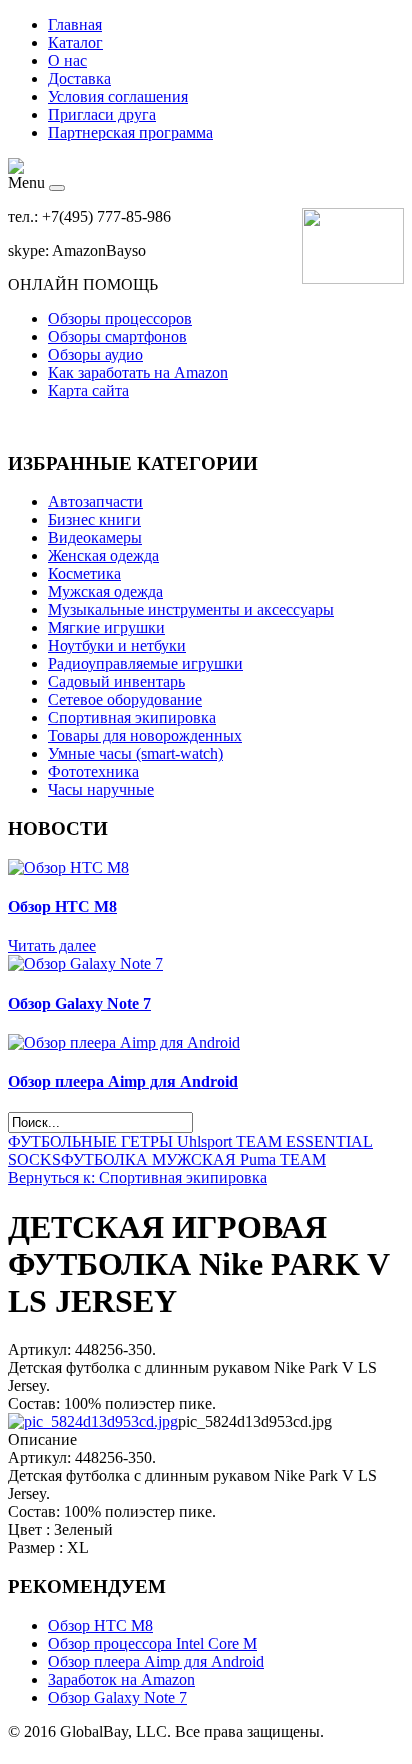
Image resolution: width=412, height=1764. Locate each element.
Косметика (84, 573)
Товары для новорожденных (145, 735)
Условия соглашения (118, 96)
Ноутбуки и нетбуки (117, 645)
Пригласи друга (102, 114)
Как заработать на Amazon (138, 372)
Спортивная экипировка (132, 717)
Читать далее (52, 945)
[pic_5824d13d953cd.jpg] (93, 1421)
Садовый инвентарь (116, 681)
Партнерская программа (130, 132)
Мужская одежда (105, 591)
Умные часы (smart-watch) (135, 753)
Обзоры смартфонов (117, 336)
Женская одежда (103, 555)
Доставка (79, 78)
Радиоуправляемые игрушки (145, 663)
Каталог (75, 42)
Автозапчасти (95, 501)
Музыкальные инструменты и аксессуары (191, 609)
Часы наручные (101, 789)
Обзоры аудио (95, 354)
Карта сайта (88, 390)
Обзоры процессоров (120, 318)
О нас (67, 60)
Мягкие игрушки (106, 627)
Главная (75, 24)
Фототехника (93, 771)
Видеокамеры (95, 537)
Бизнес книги (94, 519)
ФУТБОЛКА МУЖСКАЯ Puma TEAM (193, 1159)
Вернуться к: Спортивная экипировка (137, 1177)
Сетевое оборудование (125, 699)
